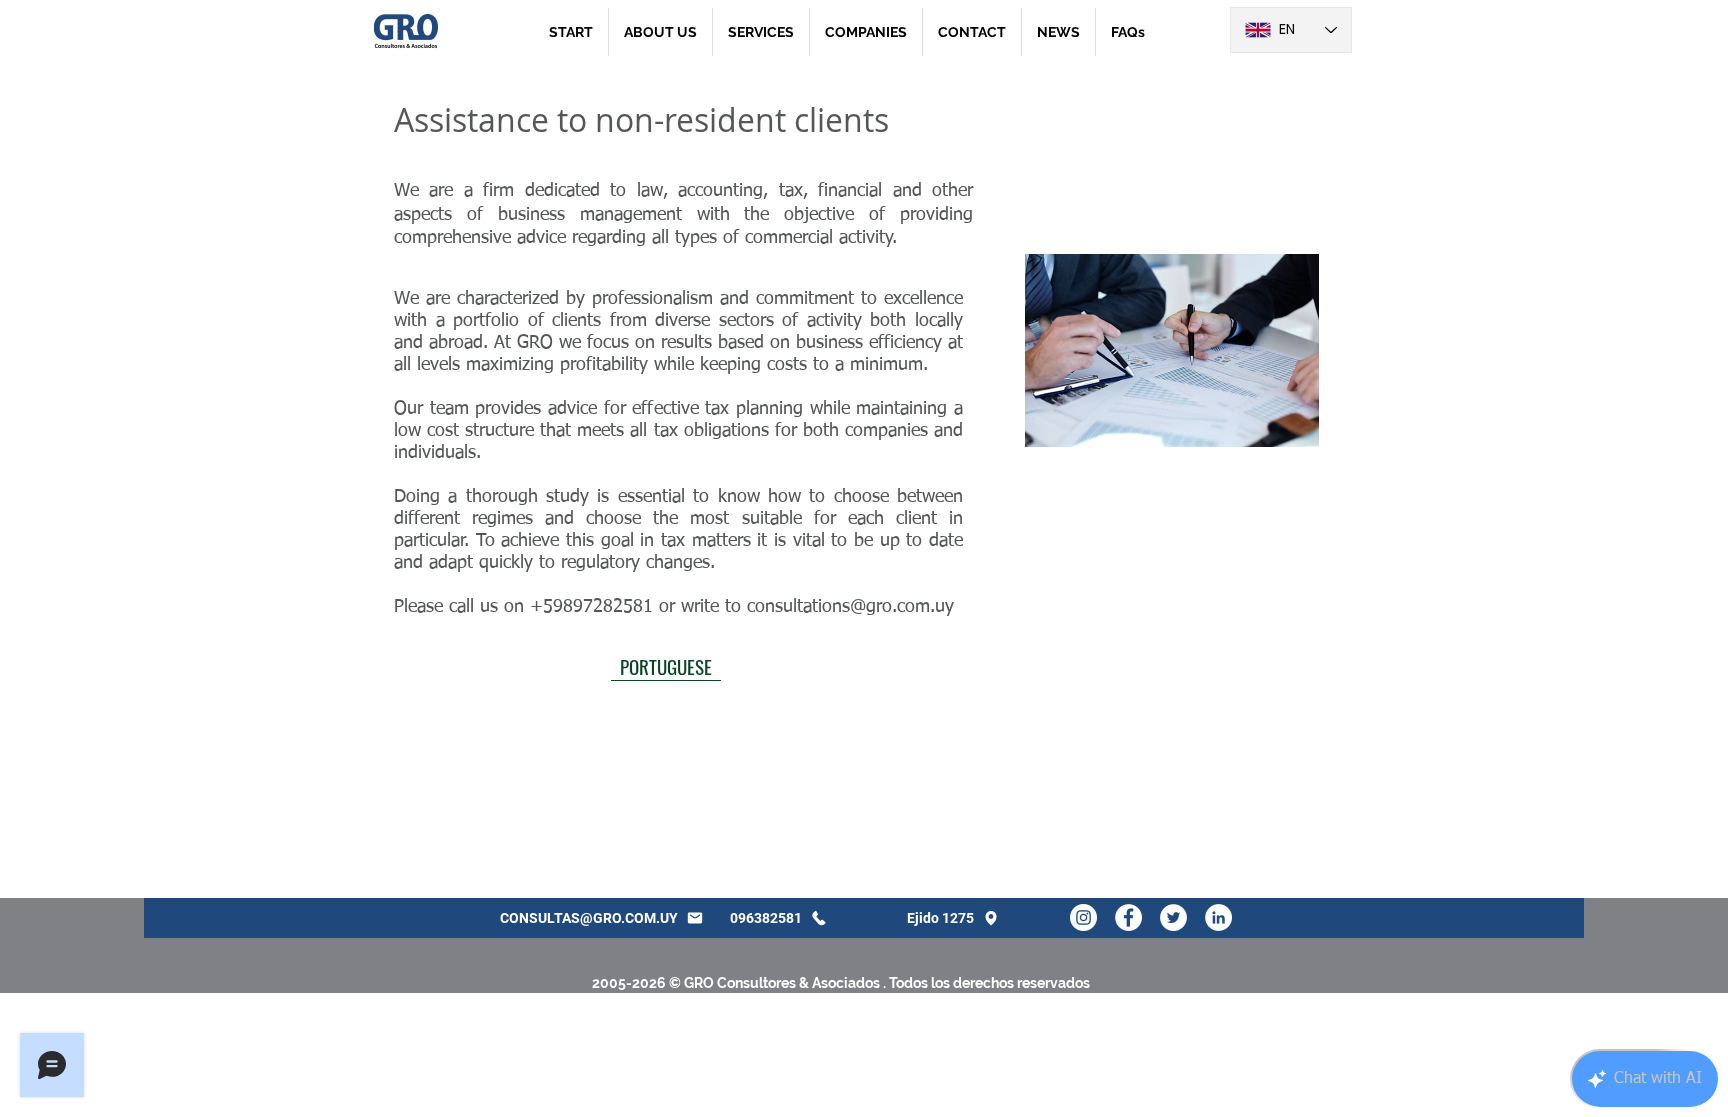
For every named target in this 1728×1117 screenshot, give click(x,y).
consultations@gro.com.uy (850, 607)
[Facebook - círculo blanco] (1128, 917)
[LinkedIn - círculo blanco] (1218, 917)
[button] (761, 32)
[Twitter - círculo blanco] (1173, 917)
